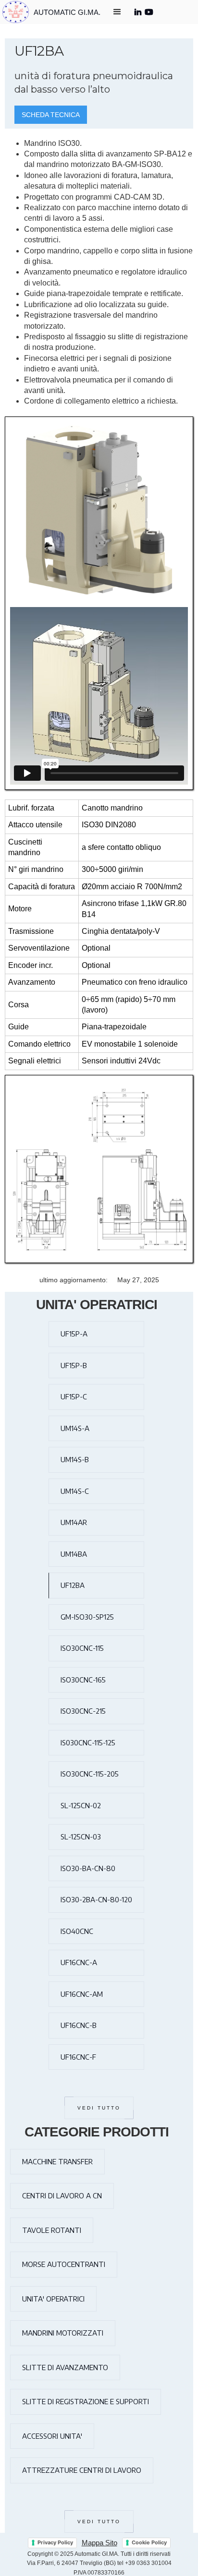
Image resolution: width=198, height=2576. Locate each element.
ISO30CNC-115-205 (90, 1774)
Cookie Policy (149, 2542)
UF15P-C (74, 1396)
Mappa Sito (99, 2543)
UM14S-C (75, 1491)
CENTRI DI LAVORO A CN (62, 2195)
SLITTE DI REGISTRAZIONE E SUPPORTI (86, 2401)
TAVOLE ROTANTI (52, 2230)
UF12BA (73, 1585)
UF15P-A (74, 1334)
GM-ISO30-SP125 (87, 1617)
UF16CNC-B (79, 2025)
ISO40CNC (77, 1931)
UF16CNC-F (78, 2057)
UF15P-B (74, 1365)
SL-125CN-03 (81, 1837)
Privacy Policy (55, 2542)
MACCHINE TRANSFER (57, 2161)
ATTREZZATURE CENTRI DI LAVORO (82, 2470)
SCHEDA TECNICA (51, 115)
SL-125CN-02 (81, 1805)
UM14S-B (75, 1459)
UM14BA (74, 1554)
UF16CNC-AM (82, 1994)
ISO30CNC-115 (82, 1648)
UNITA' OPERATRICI (53, 2299)
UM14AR (74, 1522)
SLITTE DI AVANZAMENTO (65, 2367)
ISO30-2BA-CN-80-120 (96, 1899)
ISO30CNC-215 (83, 1711)
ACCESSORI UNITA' (52, 2436)
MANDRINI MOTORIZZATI (63, 2333)
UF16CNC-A (79, 1962)
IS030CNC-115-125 (88, 1742)
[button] (117, 13)
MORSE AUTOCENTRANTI (64, 2264)
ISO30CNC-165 (83, 1680)
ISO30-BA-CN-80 (88, 1868)
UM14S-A (75, 1428)
